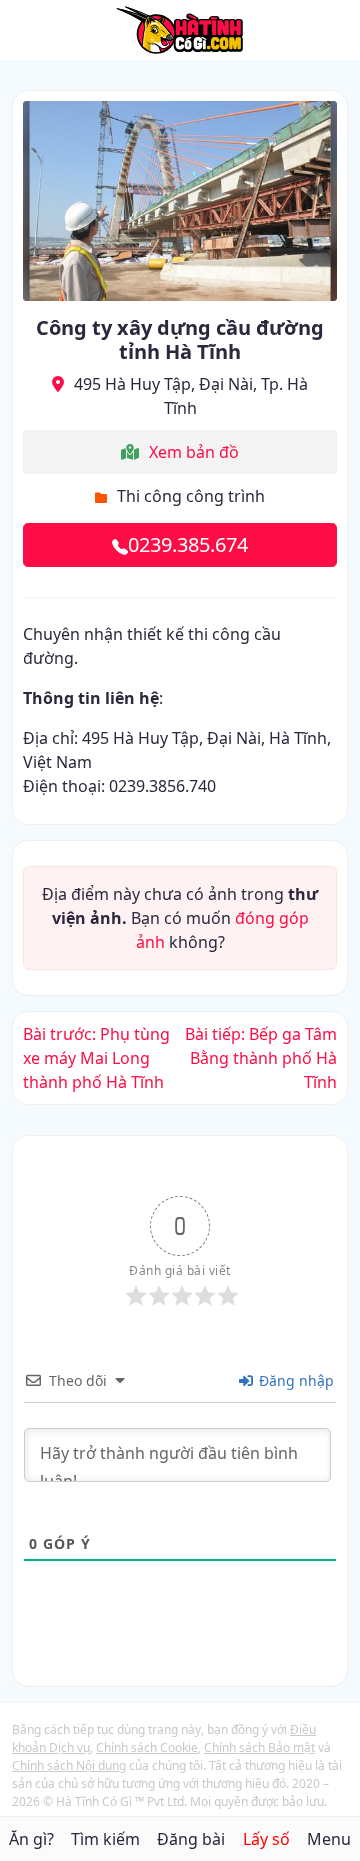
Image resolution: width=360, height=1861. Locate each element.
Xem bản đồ (194, 452)
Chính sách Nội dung (69, 1765)
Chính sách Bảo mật (259, 1747)
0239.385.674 (188, 544)
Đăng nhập (294, 1380)
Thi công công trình (191, 496)
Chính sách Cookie (147, 1747)
